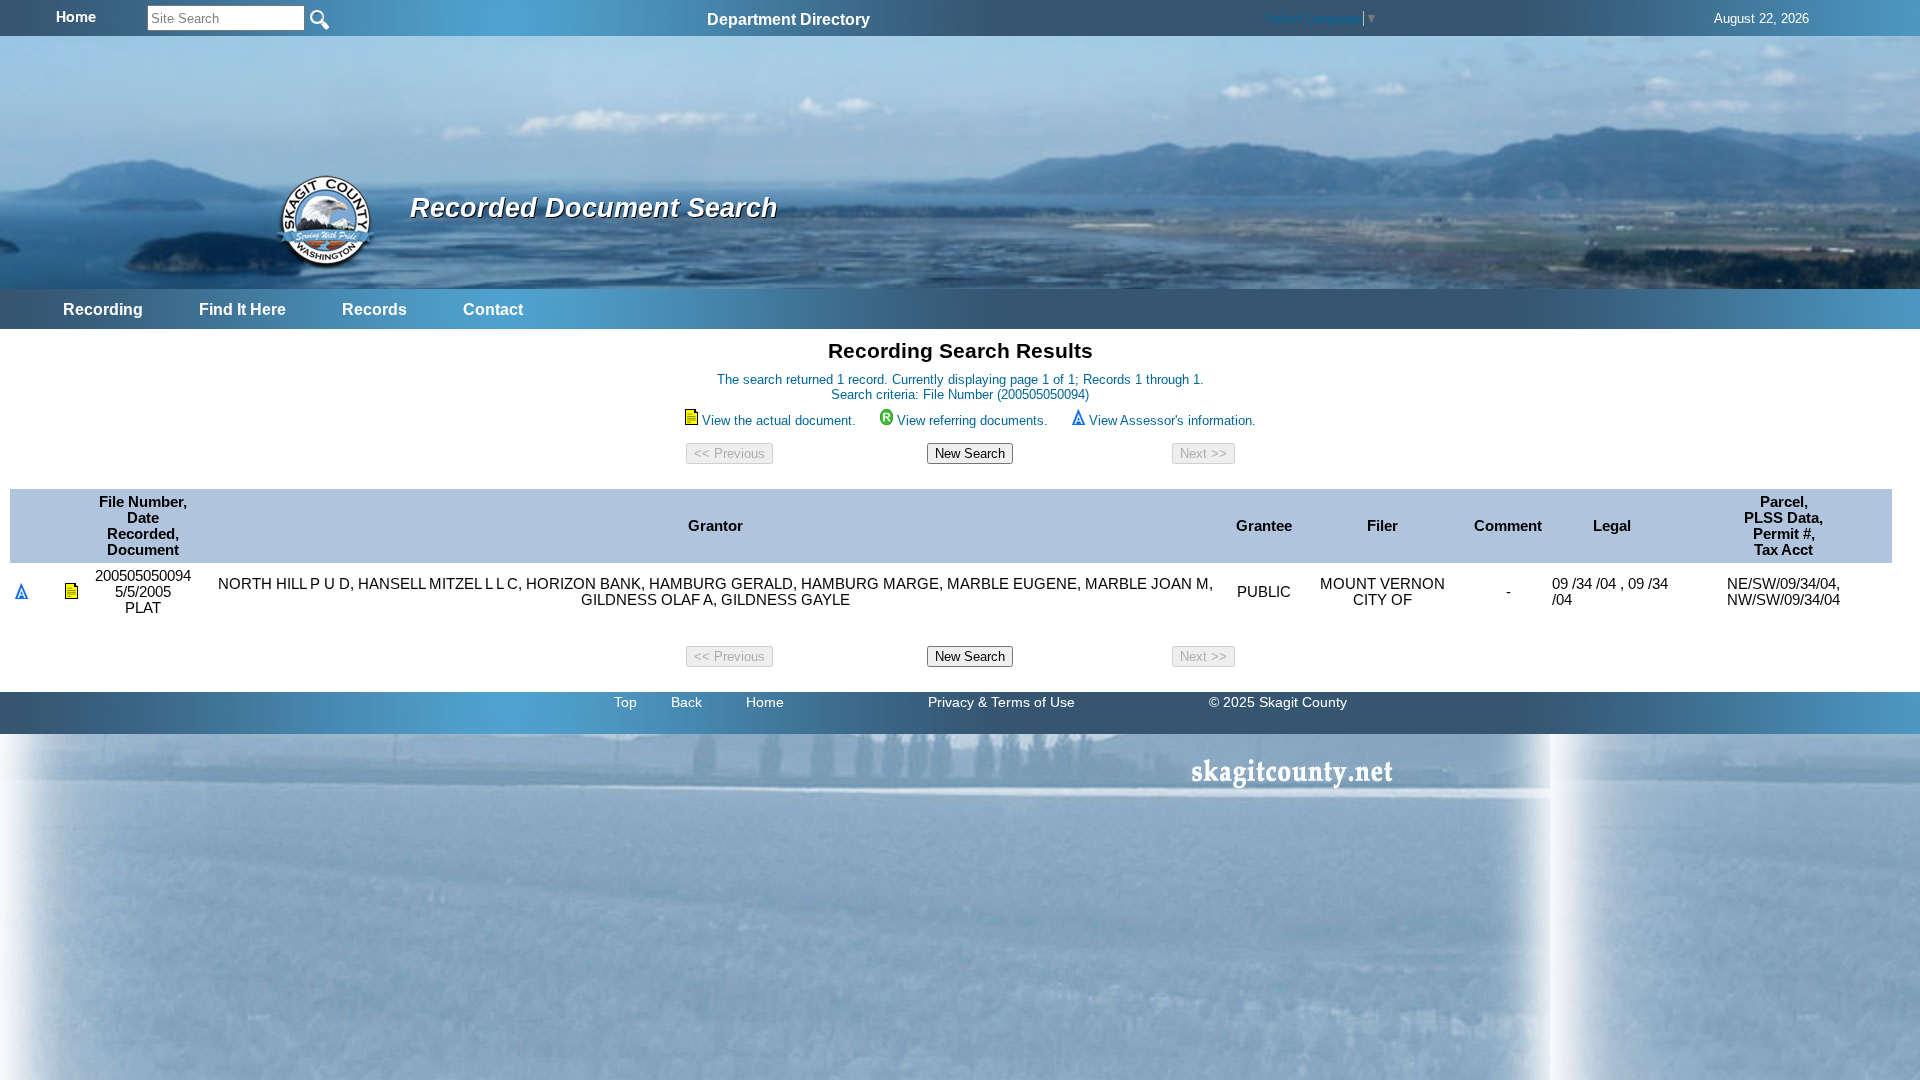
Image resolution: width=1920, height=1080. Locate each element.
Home (765, 702)
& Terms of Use (1026, 702)
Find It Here (242, 309)
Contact (493, 309)
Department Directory (788, 19)
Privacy (951, 702)
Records (374, 309)
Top (625, 702)
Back (686, 702)
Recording (103, 309)
